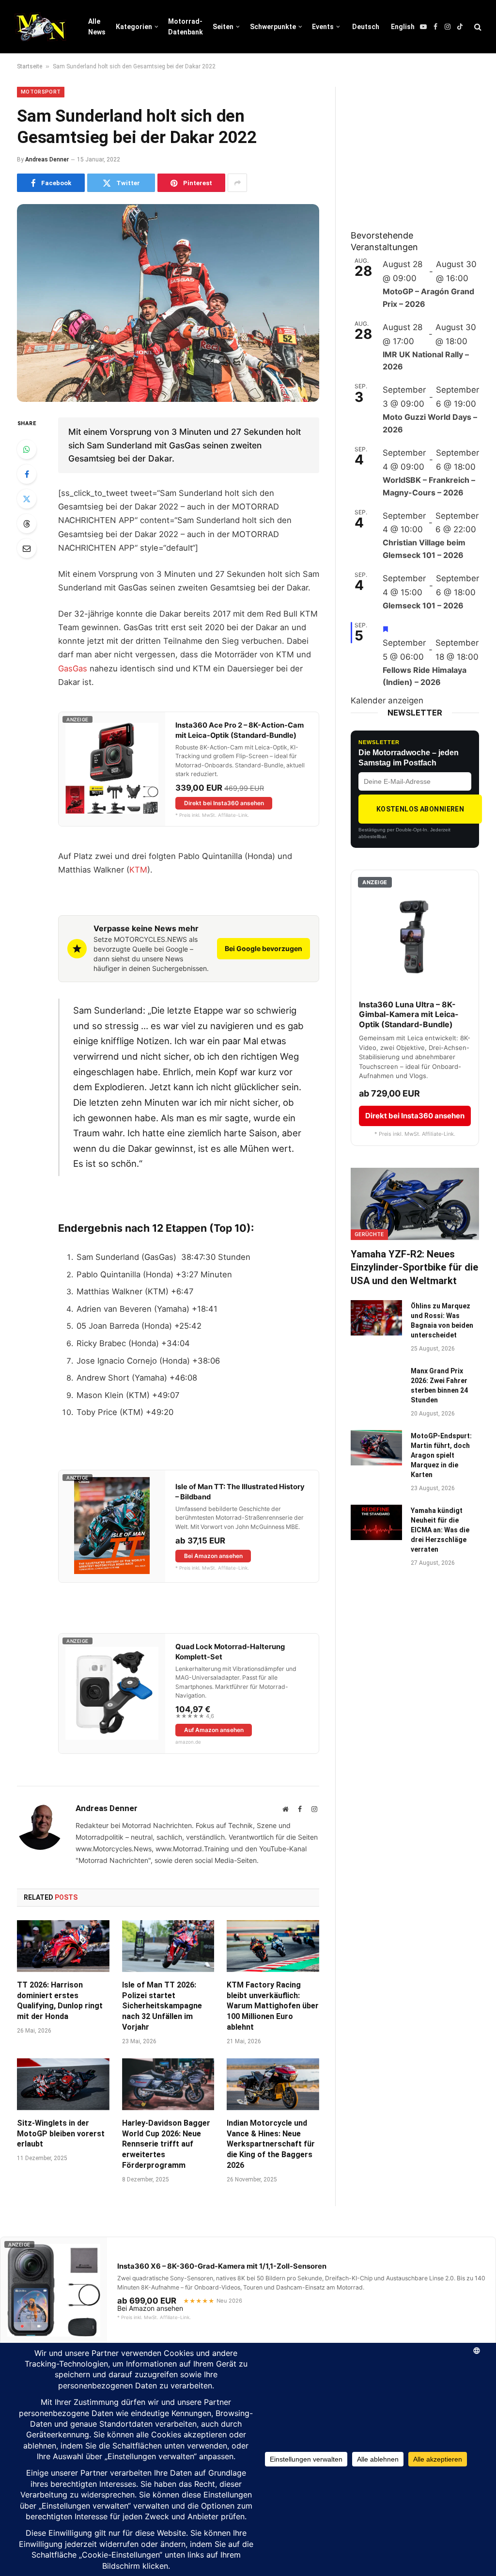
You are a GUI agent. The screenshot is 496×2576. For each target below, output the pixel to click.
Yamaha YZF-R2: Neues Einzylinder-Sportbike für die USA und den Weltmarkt (414, 1267)
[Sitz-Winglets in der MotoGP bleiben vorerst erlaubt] (63, 2084)
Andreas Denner (47, 159)
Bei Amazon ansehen (213, 1556)
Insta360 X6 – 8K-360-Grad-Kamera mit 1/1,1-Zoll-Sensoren (222, 2266)
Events (323, 27)
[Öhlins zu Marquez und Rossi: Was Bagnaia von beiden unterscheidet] (376, 1318)
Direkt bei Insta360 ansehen (224, 803)
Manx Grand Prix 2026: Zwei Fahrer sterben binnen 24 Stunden (439, 1385)
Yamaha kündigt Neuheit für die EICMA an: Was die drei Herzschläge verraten (440, 1530)
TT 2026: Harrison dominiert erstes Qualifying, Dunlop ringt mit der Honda (60, 2001)
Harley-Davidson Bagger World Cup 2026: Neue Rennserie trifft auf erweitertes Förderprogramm (166, 2144)
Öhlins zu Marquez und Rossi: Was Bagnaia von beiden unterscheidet (442, 1320)
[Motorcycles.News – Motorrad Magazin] (40, 27)
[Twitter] (27, 499)
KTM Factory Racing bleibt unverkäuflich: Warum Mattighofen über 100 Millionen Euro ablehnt (273, 2006)
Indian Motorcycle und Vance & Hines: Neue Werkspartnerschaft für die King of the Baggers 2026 (271, 2144)
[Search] (477, 27)
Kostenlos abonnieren (420, 809)
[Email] (27, 548)
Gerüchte (369, 1234)
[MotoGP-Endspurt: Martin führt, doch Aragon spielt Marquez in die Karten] (376, 1448)
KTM (138, 870)
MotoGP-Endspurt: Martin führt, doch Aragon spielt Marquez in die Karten (441, 1455)
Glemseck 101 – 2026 (423, 605)
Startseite (30, 66)
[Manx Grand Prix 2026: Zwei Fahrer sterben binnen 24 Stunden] (376, 1383)
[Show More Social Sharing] (237, 183)
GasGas (73, 668)
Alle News (97, 27)
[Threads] (27, 524)
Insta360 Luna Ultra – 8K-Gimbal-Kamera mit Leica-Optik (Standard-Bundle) (409, 1015)
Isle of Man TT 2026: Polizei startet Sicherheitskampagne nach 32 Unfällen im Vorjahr (162, 2006)
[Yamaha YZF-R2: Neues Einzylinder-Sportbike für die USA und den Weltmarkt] (415, 1204)
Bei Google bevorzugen (263, 948)
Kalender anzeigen (387, 700)
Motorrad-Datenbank (186, 27)
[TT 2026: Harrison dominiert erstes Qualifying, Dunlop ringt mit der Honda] (63, 1946)
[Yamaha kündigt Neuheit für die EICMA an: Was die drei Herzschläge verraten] (376, 1522)
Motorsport (41, 92)
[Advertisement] (423, 147)
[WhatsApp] (27, 449)
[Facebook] (27, 474)
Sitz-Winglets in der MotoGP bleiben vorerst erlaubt (61, 2134)
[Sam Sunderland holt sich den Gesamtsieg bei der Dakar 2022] (168, 303)
